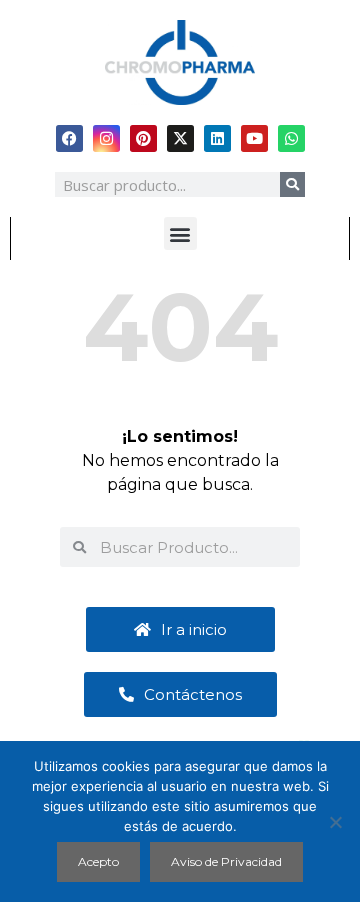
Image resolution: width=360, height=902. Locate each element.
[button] (180, 233)
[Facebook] (69, 138)
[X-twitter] (180, 138)
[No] (335, 822)
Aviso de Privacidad (226, 861)
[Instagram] (106, 138)
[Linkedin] (217, 138)
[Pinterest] (143, 138)
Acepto (98, 861)
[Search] (292, 184)
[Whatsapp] (291, 138)
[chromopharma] (180, 62)
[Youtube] (254, 138)
